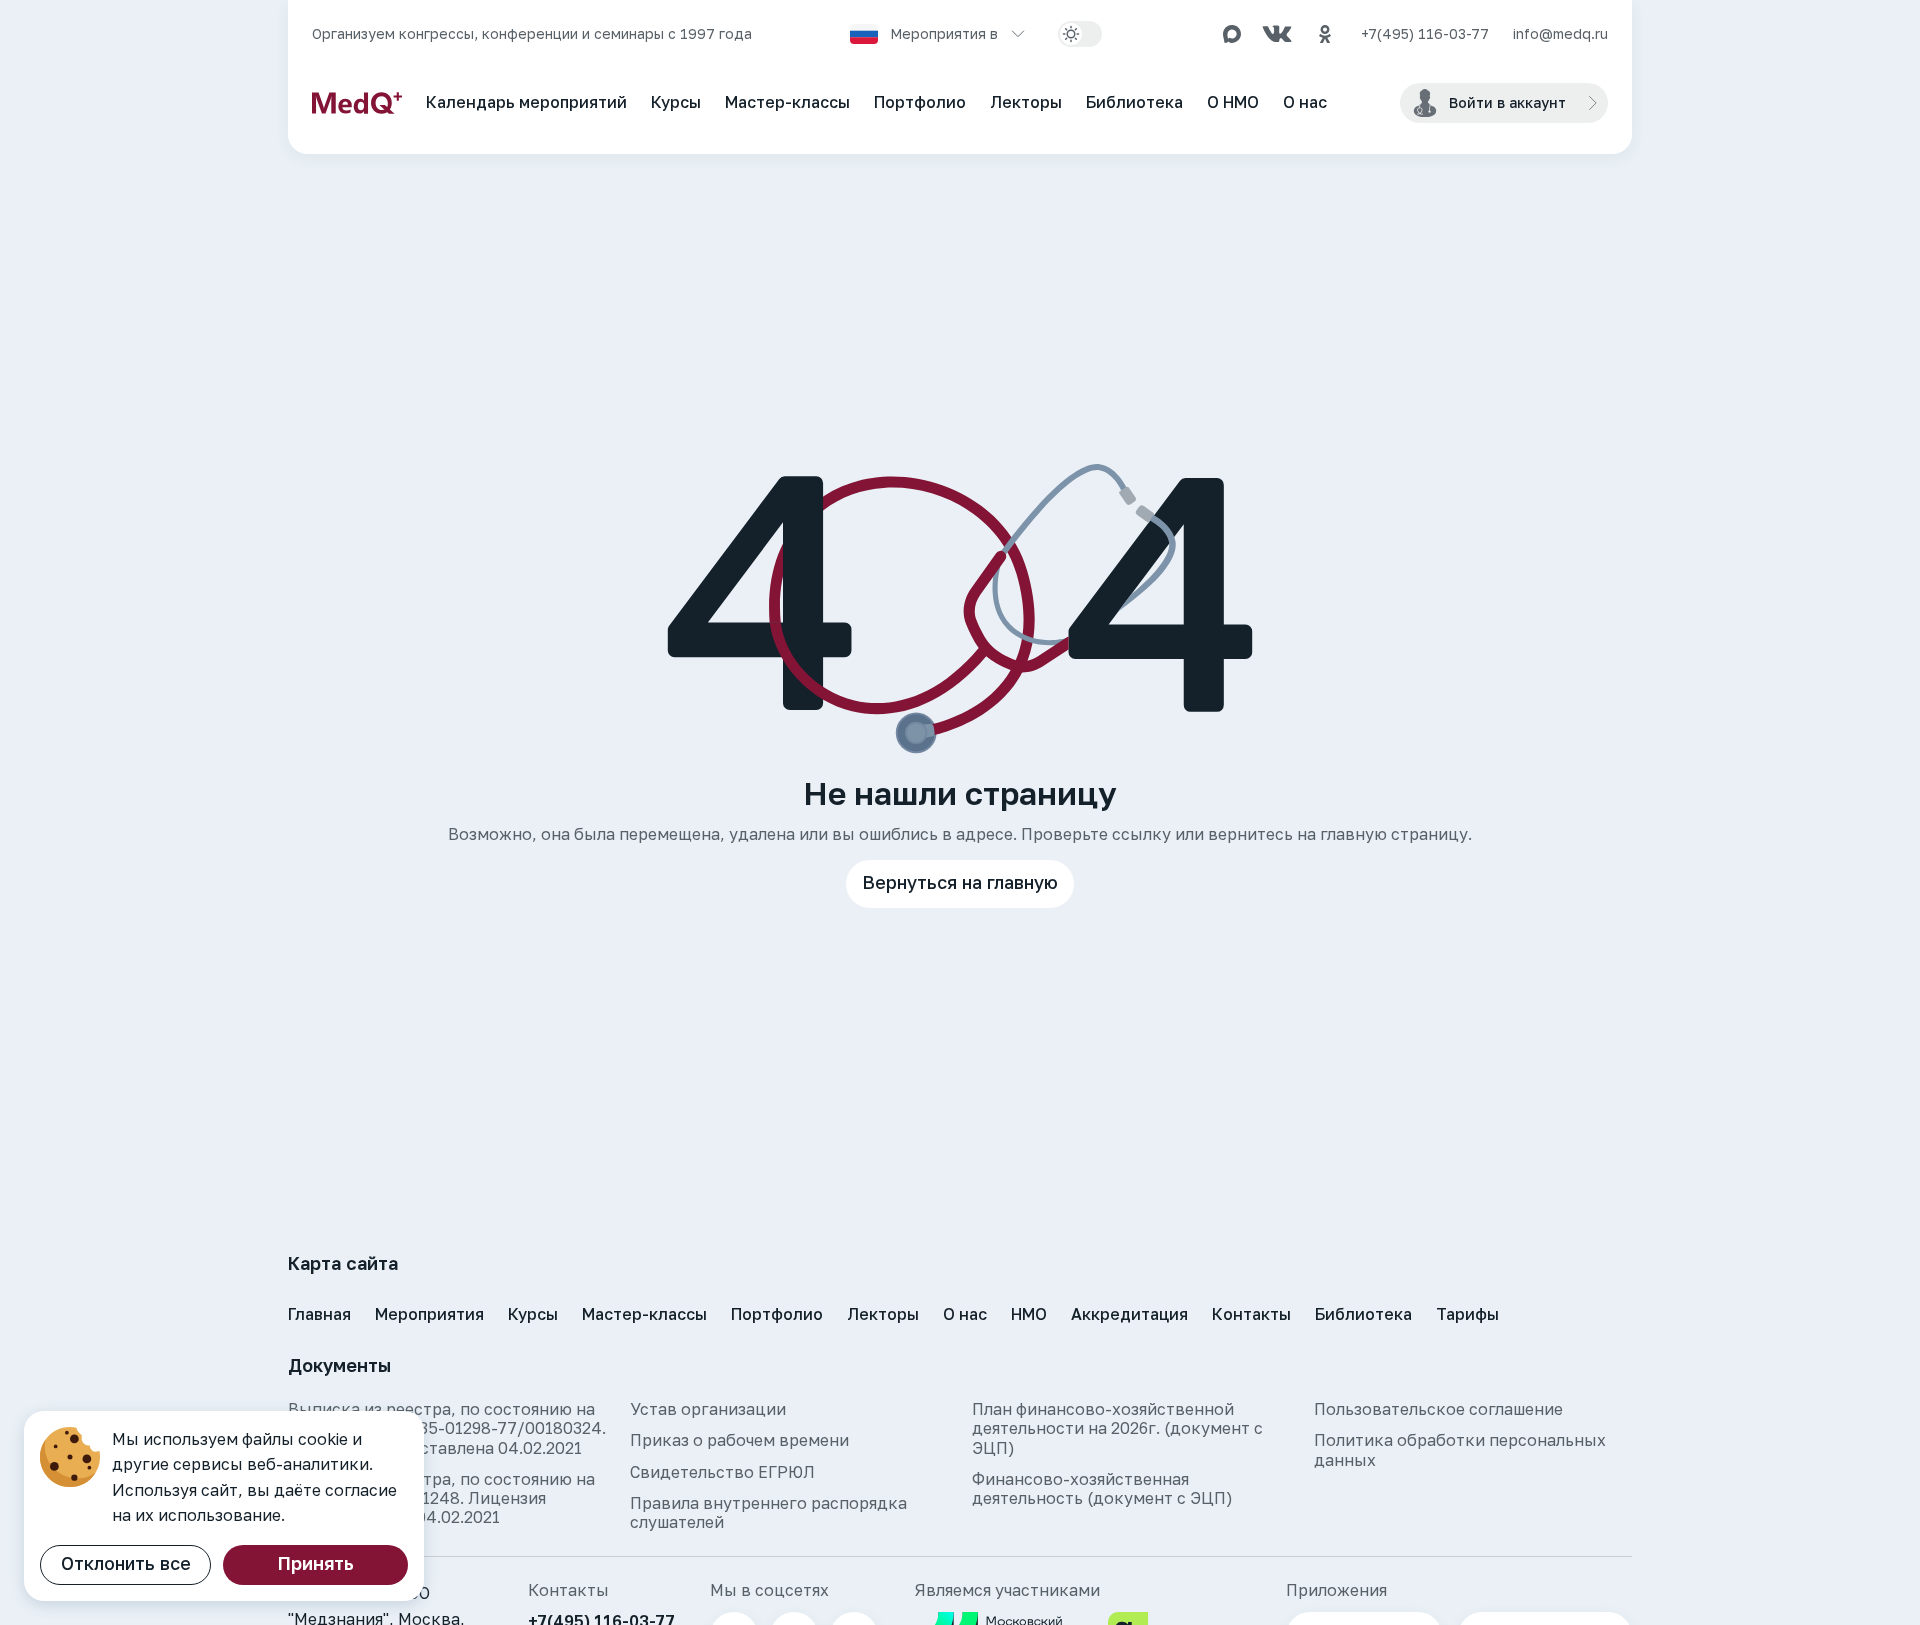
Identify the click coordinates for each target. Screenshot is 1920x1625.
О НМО (1233, 102)
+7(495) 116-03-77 (1425, 34)
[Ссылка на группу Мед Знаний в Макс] (1232, 34)
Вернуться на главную (960, 882)
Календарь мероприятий (526, 102)
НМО (1029, 1314)
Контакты (1251, 1314)
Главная (319, 1314)
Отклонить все (126, 1563)
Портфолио (920, 102)
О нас (1305, 102)
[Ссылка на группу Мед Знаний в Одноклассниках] (1325, 34)
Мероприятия (429, 1314)
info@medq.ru (1560, 34)
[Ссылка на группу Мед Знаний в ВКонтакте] (1277, 34)
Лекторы (1026, 102)
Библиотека (1134, 102)
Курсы (676, 102)
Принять (316, 1563)
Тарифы (1467, 1314)
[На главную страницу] (357, 103)
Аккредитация (1129, 1314)
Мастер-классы (787, 102)
